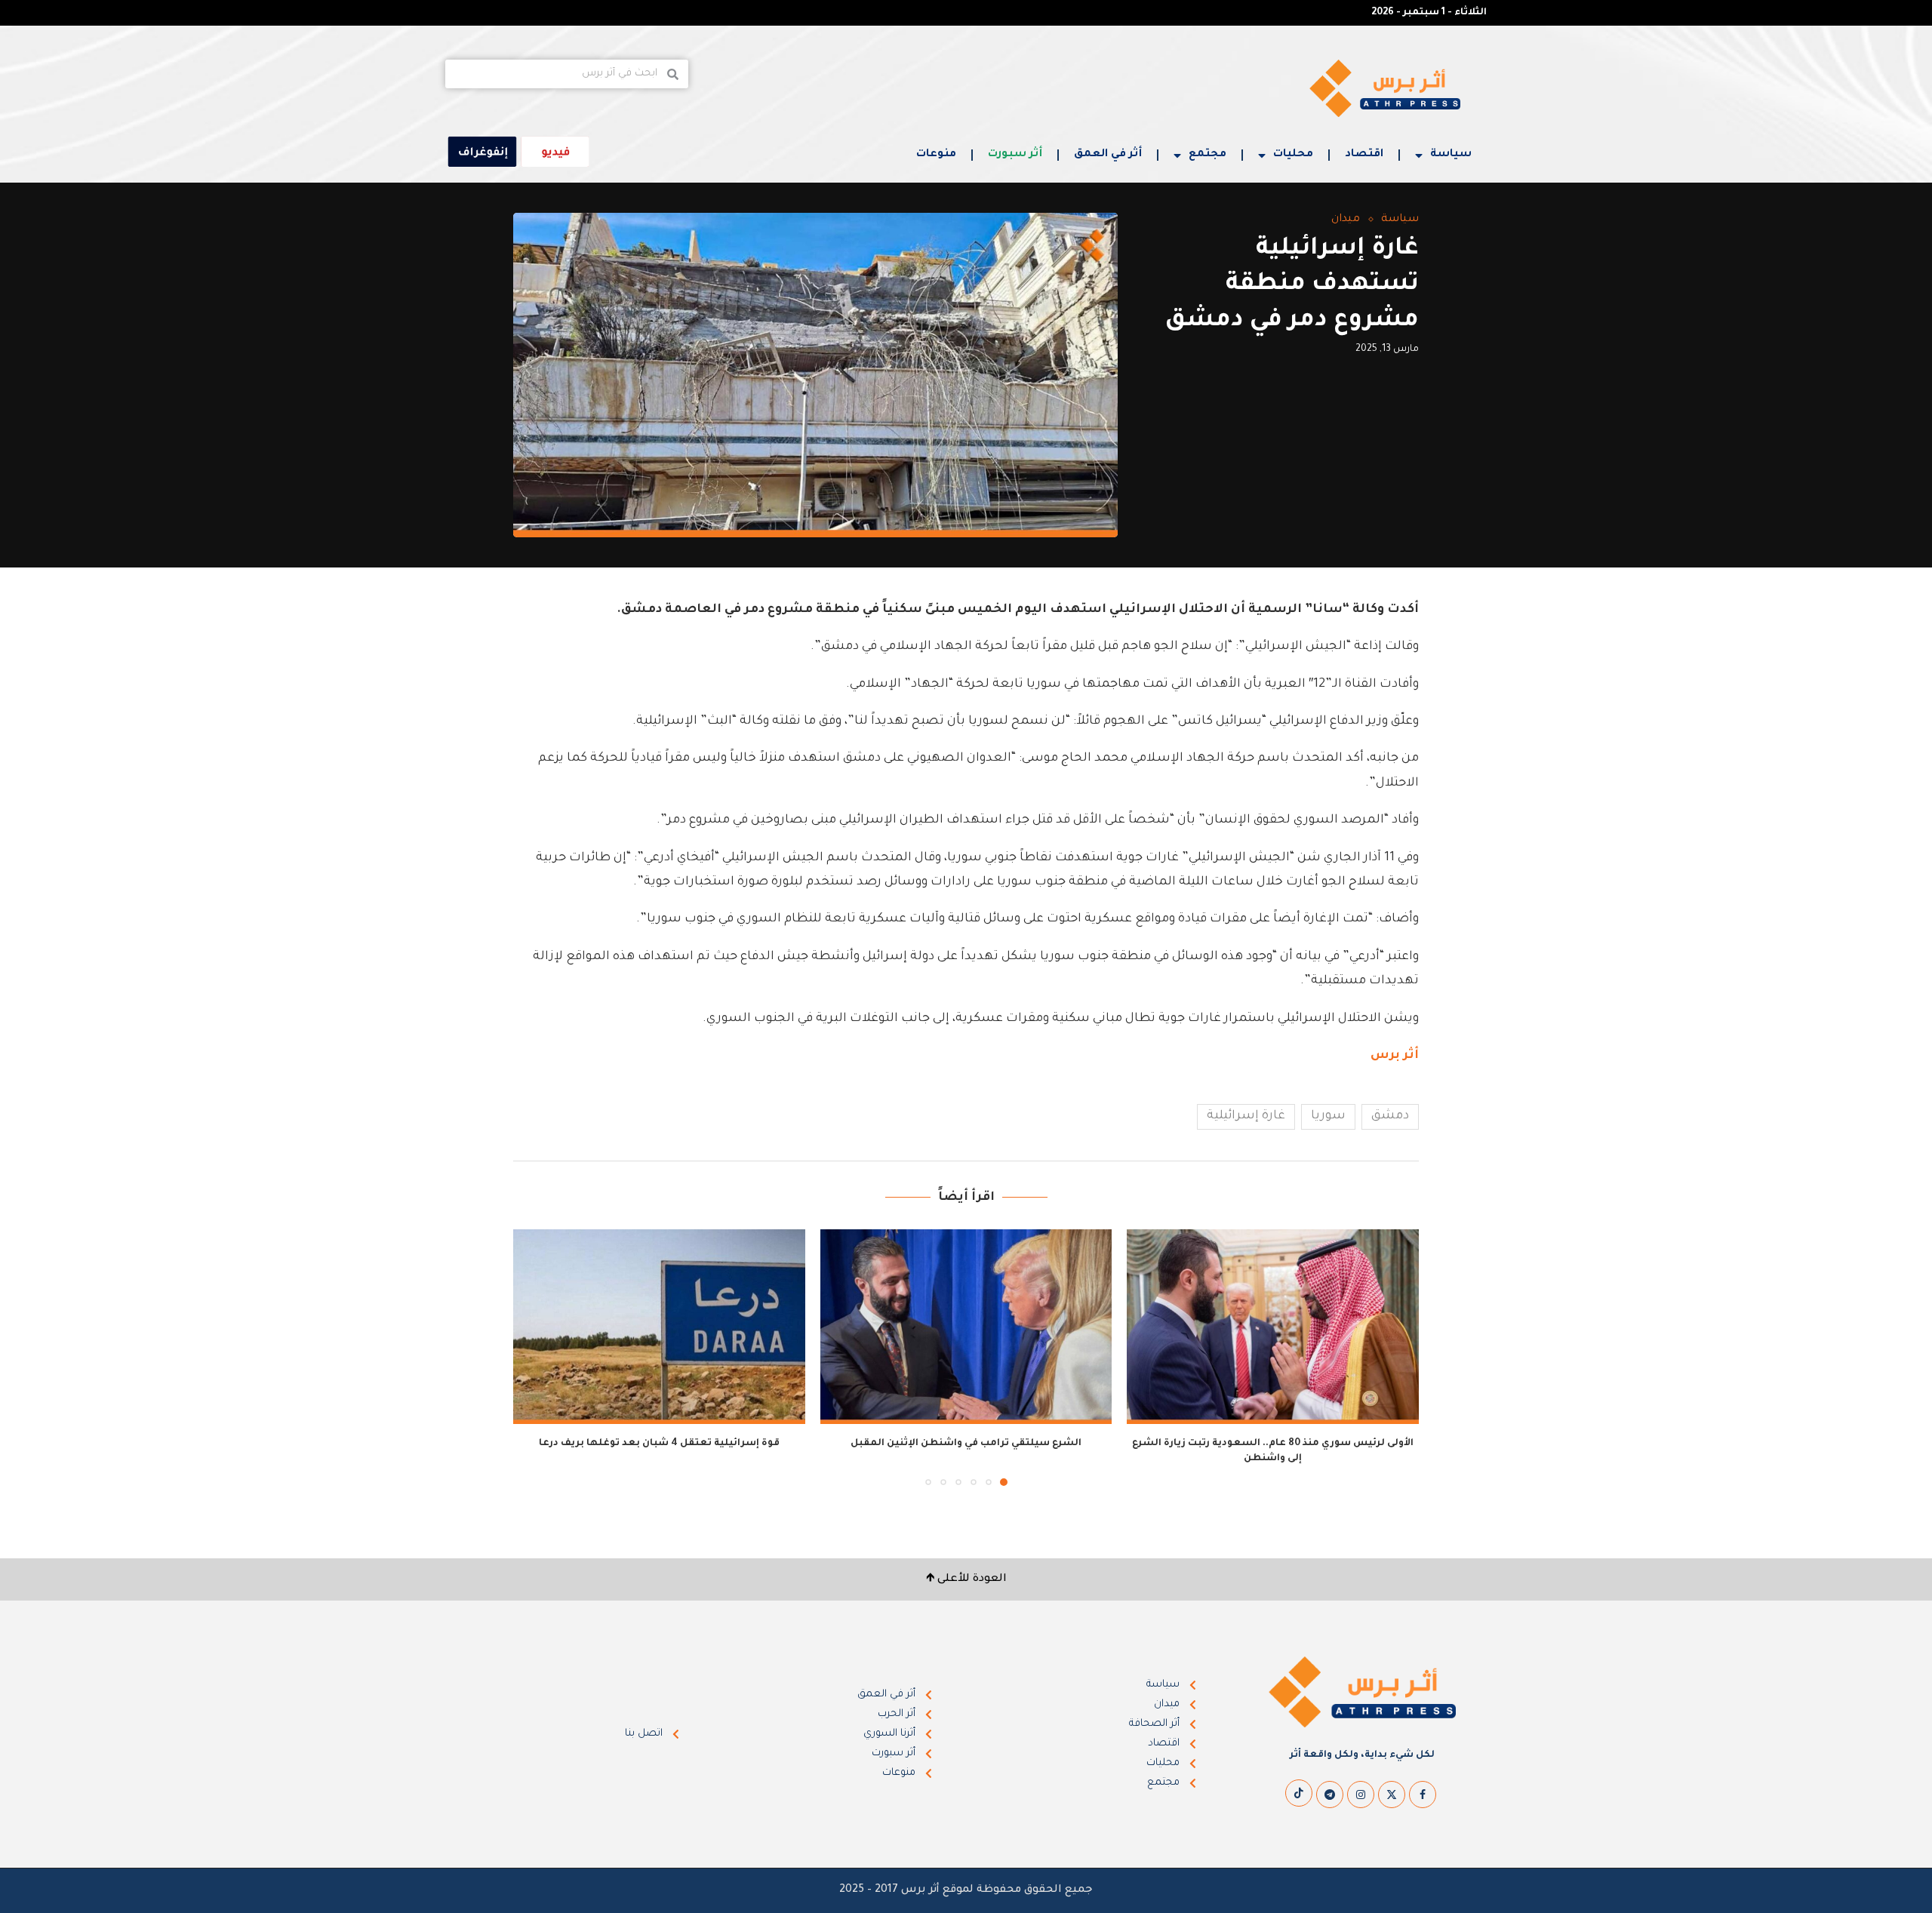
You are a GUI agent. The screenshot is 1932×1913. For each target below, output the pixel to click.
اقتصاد (1364, 155)
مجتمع (1207, 155)
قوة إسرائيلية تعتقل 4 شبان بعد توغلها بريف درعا (659, 1444)
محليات (1293, 155)
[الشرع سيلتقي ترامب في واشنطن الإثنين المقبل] (966, 1327)
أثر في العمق (1108, 155)
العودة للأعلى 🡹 (966, 1579)
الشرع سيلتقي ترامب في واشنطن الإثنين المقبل (966, 1444)
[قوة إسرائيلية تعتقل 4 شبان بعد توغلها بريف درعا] (659, 1327)
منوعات (936, 155)
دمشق (1390, 1116)
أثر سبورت (1015, 155)
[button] (534, 1357)
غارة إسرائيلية (1246, 1116)
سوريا (1328, 1116)
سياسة (1451, 155)
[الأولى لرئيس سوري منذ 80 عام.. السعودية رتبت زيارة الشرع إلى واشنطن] (1273, 1327)
